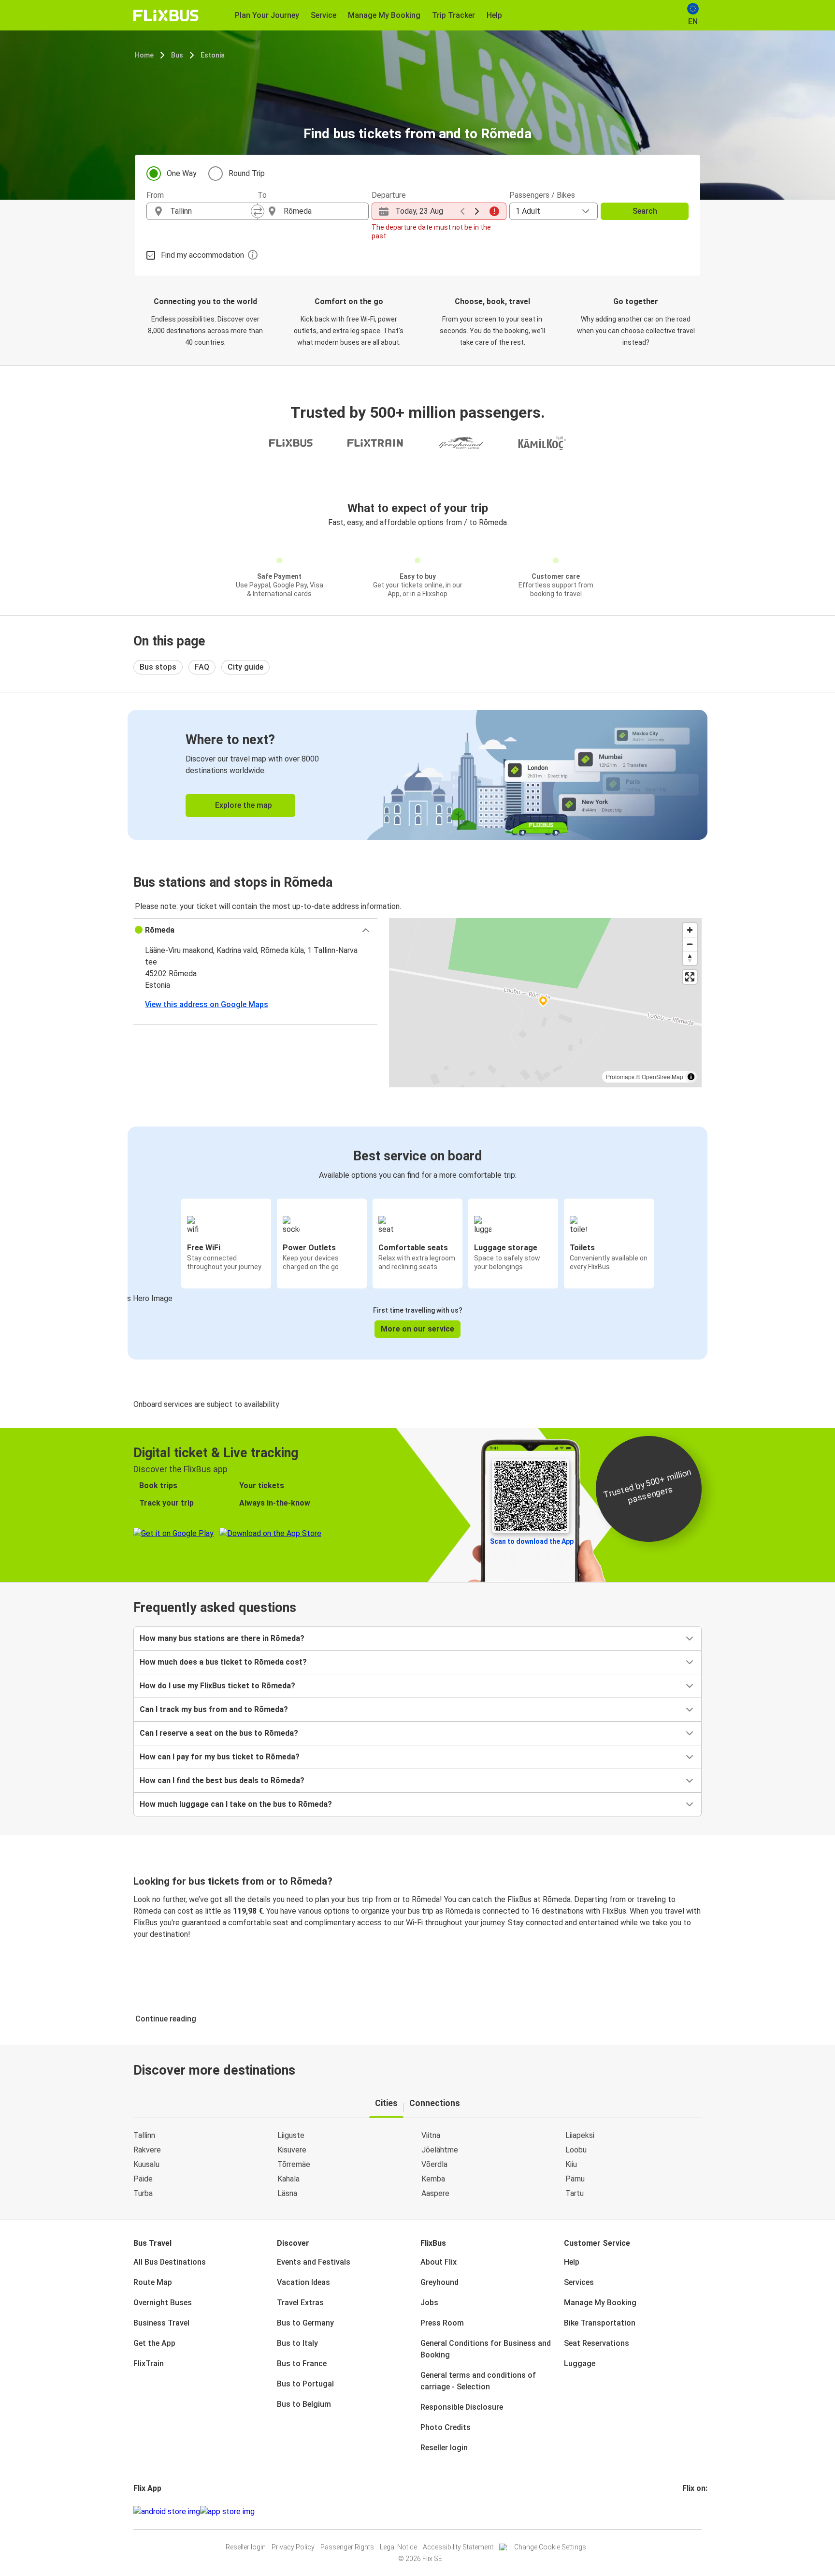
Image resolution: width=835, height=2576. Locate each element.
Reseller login (444, 2448)
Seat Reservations (597, 2343)
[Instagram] (687, 2511)
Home (144, 55)
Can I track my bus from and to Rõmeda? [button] (214, 1709)
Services (579, 2282)
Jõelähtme (440, 2150)
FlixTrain (149, 2364)
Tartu (575, 2193)
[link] (417, 775)
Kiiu (571, 2164)
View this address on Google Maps (207, 1004)
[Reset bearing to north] (690, 958)
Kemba (433, 2179)
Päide (143, 2179)
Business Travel (161, 2323)
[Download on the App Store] (227, 2512)
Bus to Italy (297, 2343)
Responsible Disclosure (462, 2407)
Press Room (442, 2323)
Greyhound (439, 2282)
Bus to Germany (305, 2323)
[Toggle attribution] (691, 1077)
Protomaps (620, 1076)
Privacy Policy (293, 2547)
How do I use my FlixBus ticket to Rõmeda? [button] (217, 1686)
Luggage (580, 2364)
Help (572, 2262)
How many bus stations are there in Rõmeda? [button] (222, 1638)
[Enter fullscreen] (690, 977)
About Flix (439, 2262)
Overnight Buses (163, 2303)
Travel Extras (300, 2303)
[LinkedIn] (692, 2511)
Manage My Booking (600, 2303)
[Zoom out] (690, 944)
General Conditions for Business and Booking (486, 2349)
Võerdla (434, 2164)
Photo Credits (446, 2427)
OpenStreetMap (662, 1076)
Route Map (153, 2282)
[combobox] (211, 211)
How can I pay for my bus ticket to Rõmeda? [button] (220, 1757)
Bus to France (302, 2364)
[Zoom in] (690, 930)
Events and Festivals (314, 2262)
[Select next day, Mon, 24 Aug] (477, 211)
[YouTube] (690, 2511)
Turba (143, 2193)
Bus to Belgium (304, 2404)
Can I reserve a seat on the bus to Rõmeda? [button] (219, 1733)
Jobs (429, 2303)
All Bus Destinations (170, 2262)
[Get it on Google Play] (167, 2512)
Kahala (288, 2179)
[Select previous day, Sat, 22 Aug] (462, 211)
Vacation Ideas (303, 2282)
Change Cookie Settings (550, 2547)
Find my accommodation (202, 255)
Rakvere (147, 2150)
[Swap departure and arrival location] (258, 211)
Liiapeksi (580, 2135)
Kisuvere (292, 2150)
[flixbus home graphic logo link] (166, 15)
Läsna (287, 2193)
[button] (255, 930)
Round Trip (247, 173)
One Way (182, 173)
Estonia (213, 55)
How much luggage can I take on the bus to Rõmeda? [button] (236, 1804)
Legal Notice (398, 2547)
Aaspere (435, 2193)
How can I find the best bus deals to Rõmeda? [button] (222, 1780)
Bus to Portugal (305, 2384)
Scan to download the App (532, 1541)
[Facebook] (684, 2511)
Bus (177, 55)
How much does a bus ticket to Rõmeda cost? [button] (223, 1662)
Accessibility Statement (458, 2547)
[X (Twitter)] (695, 2511)
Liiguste (291, 2135)
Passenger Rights (347, 2547)
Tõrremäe (294, 2164)
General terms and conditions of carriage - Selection (478, 2381)
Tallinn (144, 2135)
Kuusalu (146, 2164)
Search (645, 211)
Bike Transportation (600, 2323)
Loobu (576, 2150)
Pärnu (575, 2179)
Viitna (431, 2135)
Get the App (154, 2343)
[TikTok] (698, 2511)
